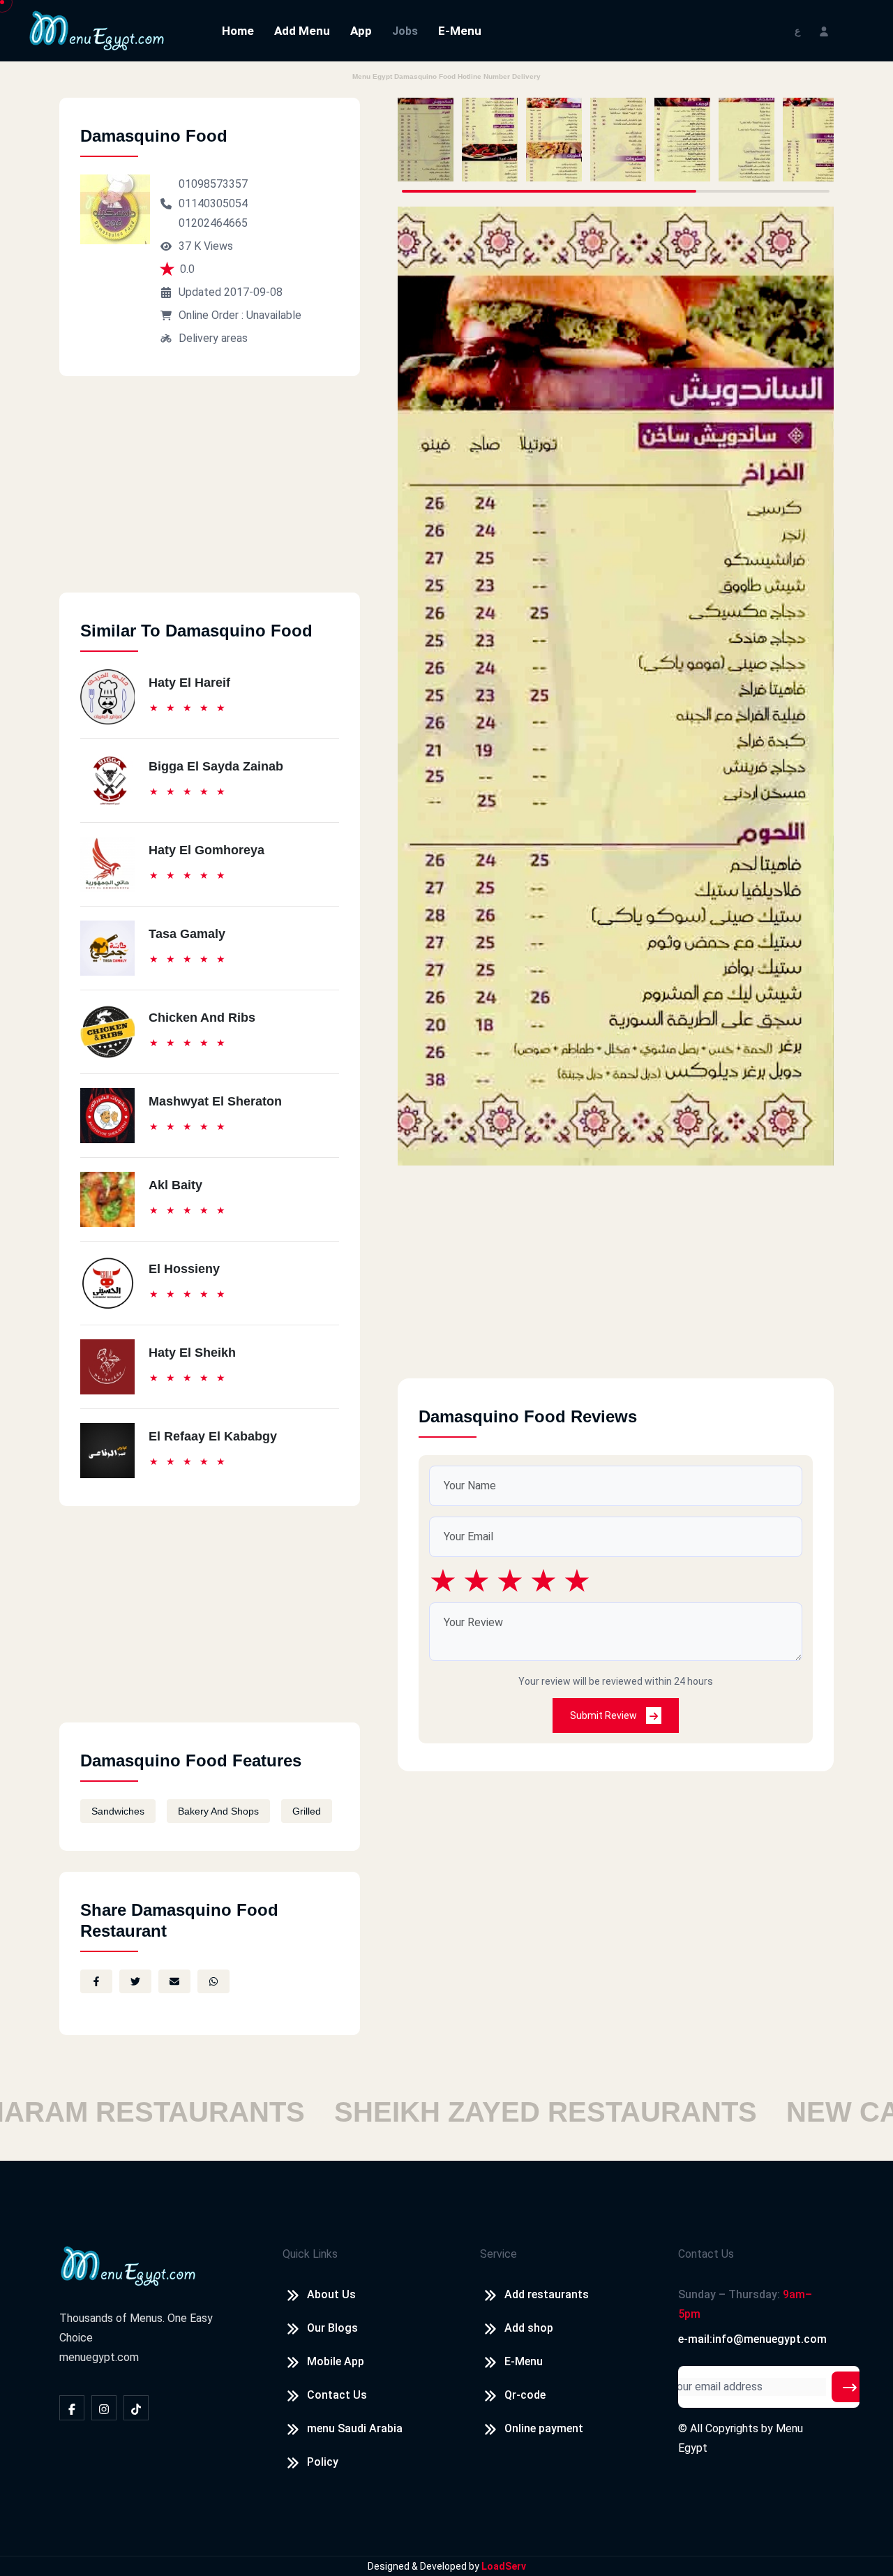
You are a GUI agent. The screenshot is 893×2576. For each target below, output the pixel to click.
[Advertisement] (210, 495)
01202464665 (213, 223)
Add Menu (302, 31)
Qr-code (525, 2395)
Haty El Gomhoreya (207, 850)
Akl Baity (175, 1185)
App (361, 31)
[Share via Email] (174, 1981)
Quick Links (310, 2254)
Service (498, 2254)
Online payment (544, 2428)
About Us (331, 2294)
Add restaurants (547, 2294)
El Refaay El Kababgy (213, 1436)
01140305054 (213, 203)
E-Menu (460, 31)
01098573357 (213, 184)
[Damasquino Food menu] (426, 140)
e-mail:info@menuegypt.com (752, 2339)
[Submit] (850, 2387)
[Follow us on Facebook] (72, 2408)
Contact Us (337, 2395)
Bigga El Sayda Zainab (216, 766)
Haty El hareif (189, 683)
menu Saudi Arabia (355, 2428)
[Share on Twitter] (135, 1981)
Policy (323, 2462)
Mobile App (336, 2361)
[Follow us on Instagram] (104, 2408)
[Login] (824, 30)
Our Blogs (332, 2328)
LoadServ (504, 2566)
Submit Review (605, 1715)
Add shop (529, 2328)
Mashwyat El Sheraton (215, 1101)
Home (238, 31)
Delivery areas (213, 338)
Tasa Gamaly (187, 934)
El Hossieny (184, 1269)
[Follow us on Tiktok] (136, 2408)
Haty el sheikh (192, 1353)
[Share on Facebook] (96, 1981)
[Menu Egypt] (97, 30)
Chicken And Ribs (202, 1018)
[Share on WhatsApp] (213, 1981)
